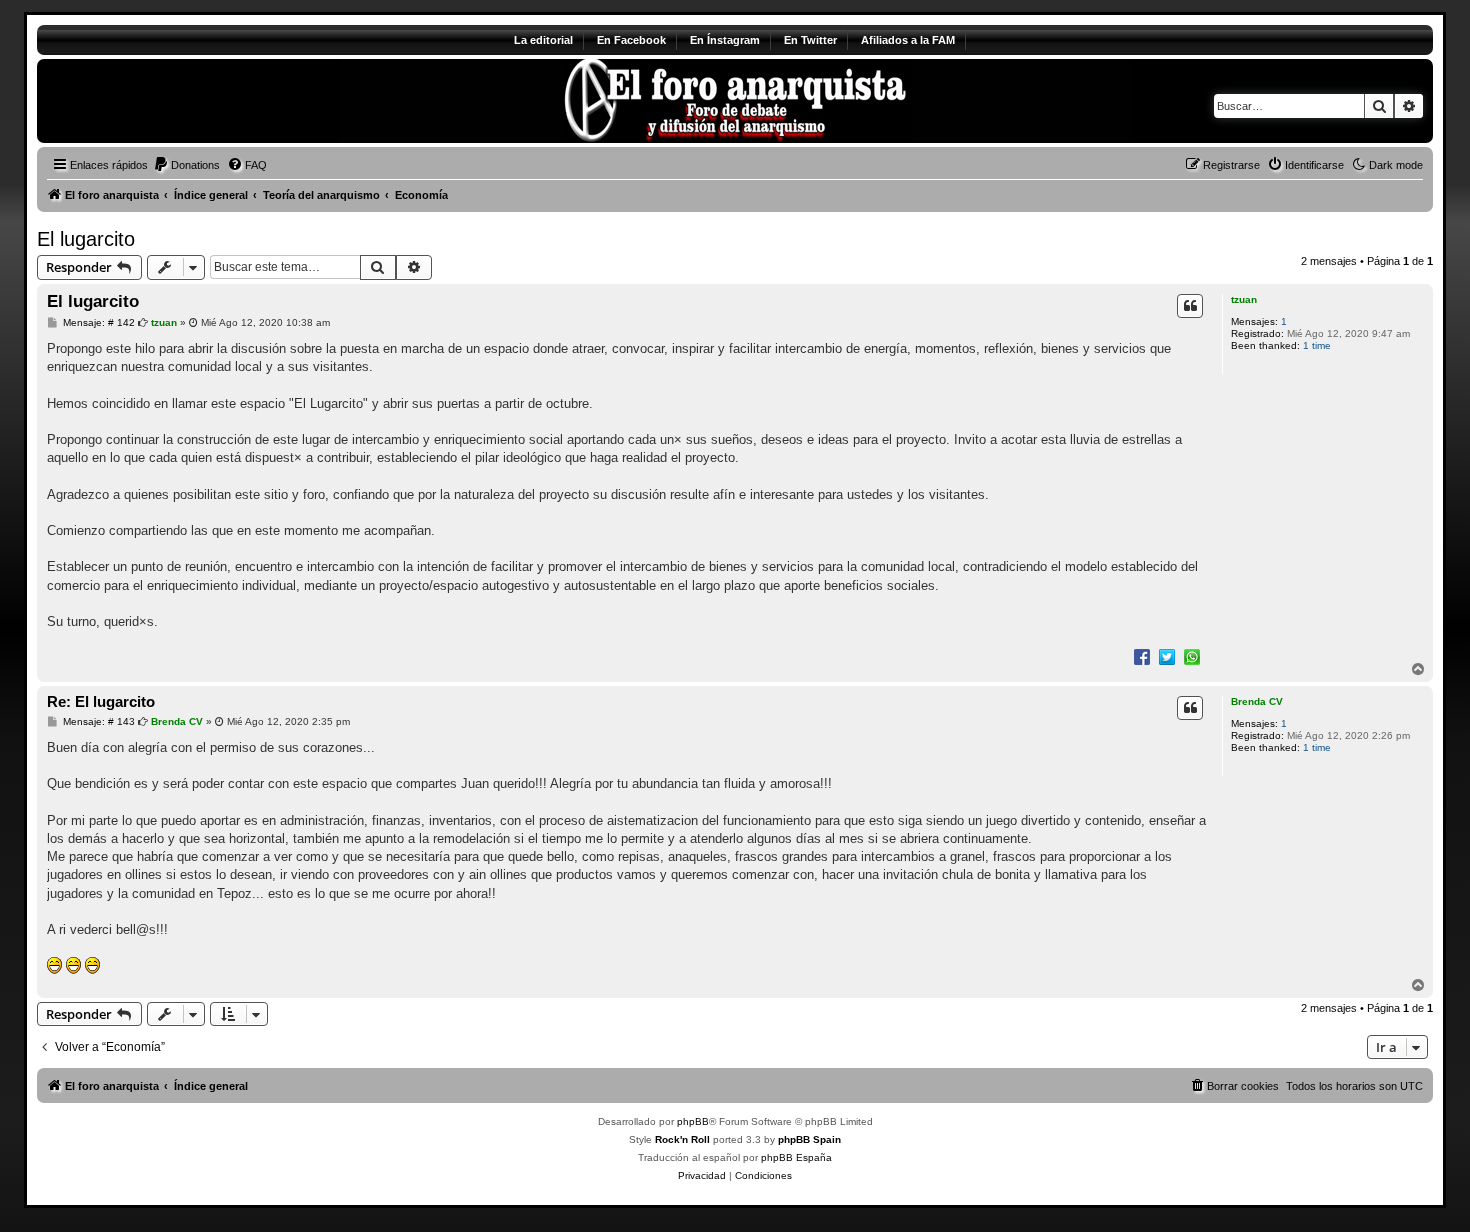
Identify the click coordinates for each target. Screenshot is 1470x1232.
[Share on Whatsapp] (1192, 656)
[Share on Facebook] (1142, 656)
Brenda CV (1257, 701)
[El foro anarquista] (203, 101)
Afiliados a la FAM (908, 40)
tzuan (1244, 299)
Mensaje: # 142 (97, 323)
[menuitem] (186, 165)
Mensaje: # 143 (97, 722)
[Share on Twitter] (1167, 656)
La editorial (543, 40)
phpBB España (796, 1157)
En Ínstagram (725, 40)
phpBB (693, 1121)
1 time (1317, 345)
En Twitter (810, 40)
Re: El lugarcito (101, 701)
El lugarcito (86, 239)
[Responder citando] (1190, 306)
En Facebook (631, 40)
